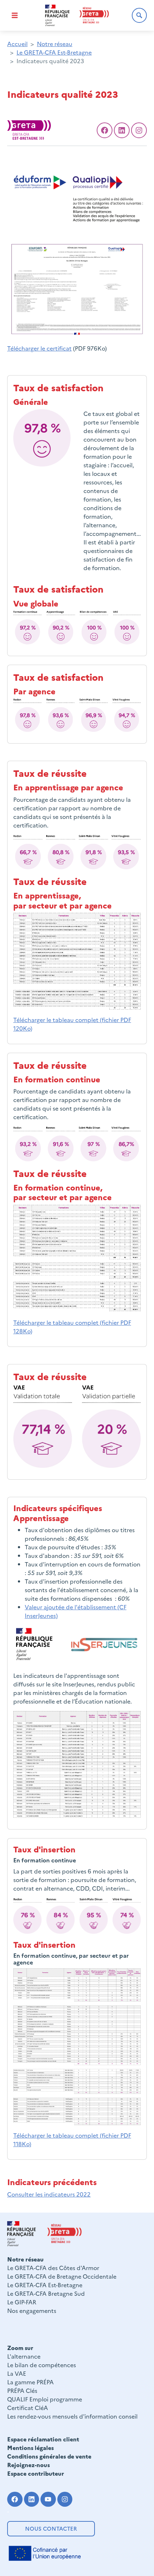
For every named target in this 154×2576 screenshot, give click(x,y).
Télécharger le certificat (39, 348)
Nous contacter (51, 2528)
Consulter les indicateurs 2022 (49, 2194)
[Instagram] (65, 2499)
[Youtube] (48, 2499)
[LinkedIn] (122, 130)
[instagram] (139, 130)
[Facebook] (105, 130)
